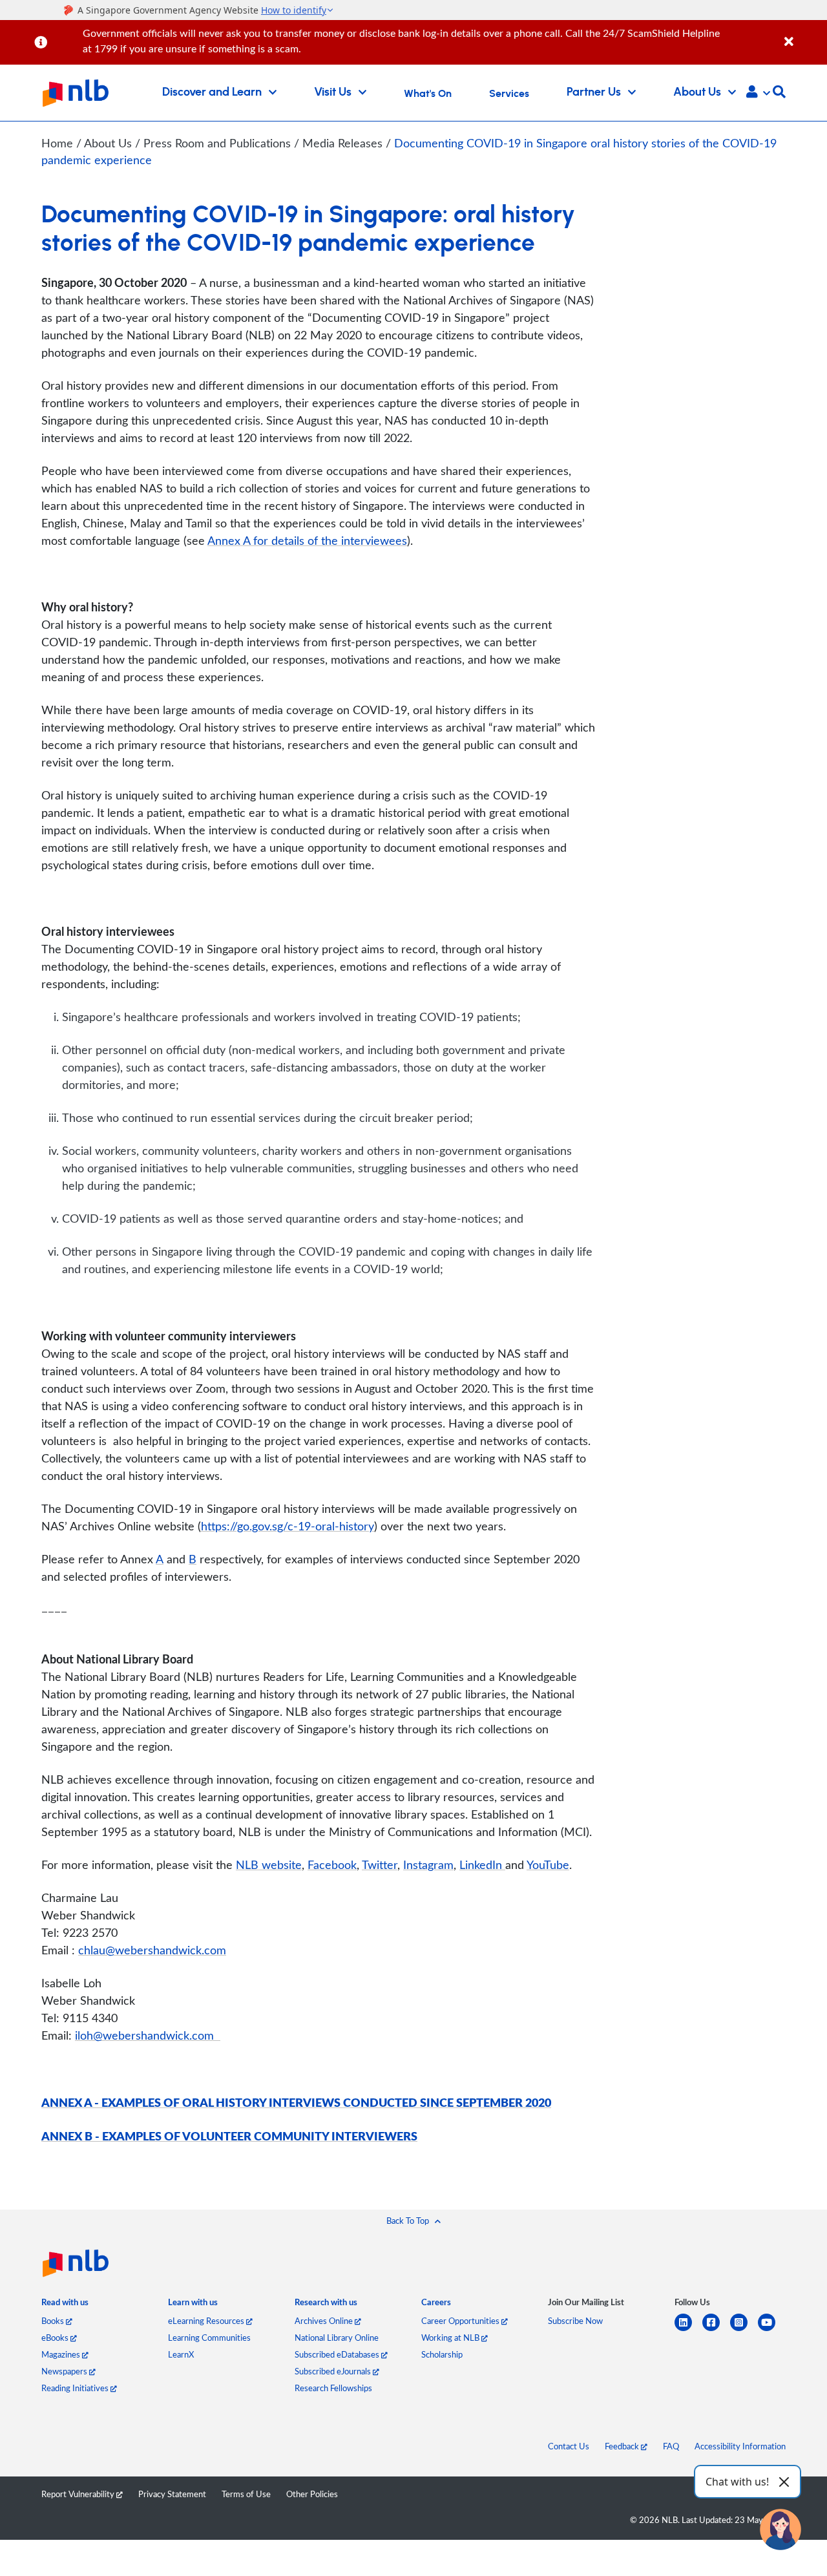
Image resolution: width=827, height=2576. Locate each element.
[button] (758, 93)
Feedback (623, 2446)
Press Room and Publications (219, 143)
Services (509, 94)
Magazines (62, 2354)
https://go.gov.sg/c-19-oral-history (288, 1526)
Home (57, 143)
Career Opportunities (461, 2321)
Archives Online (325, 2321)
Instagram (428, 1864)
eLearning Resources (207, 2321)
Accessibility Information (740, 2446)
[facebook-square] (716, 2330)
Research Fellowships (333, 2388)
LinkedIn (482, 1864)
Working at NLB (451, 2338)
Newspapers (65, 2371)
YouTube (548, 1864)
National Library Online (337, 2338)
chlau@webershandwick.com (152, 1950)
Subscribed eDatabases (338, 2354)
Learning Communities (209, 2338)
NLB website (269, 1864)
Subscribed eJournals (334, 2371)
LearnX (181, 2354)
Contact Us (569, 2446)
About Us (110, 143)
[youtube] (772, 2330)
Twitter (380, 1864)
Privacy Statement (172, 2494)
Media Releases (344, 143)
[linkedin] (688, 2330)
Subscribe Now (575, 2321)
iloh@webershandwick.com (148, 2035)
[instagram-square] (744, 2330)
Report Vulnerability (79, 2494)
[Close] (803, 35)
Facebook (332, 1864)
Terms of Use (246, 2494)
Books (54, 2321)
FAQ (671, 2446)
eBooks (56, 2338)
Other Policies (312, 2494)
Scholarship (442, 2354)
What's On (428, 94)
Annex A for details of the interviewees (307, 540)
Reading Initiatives (76, 2388)
